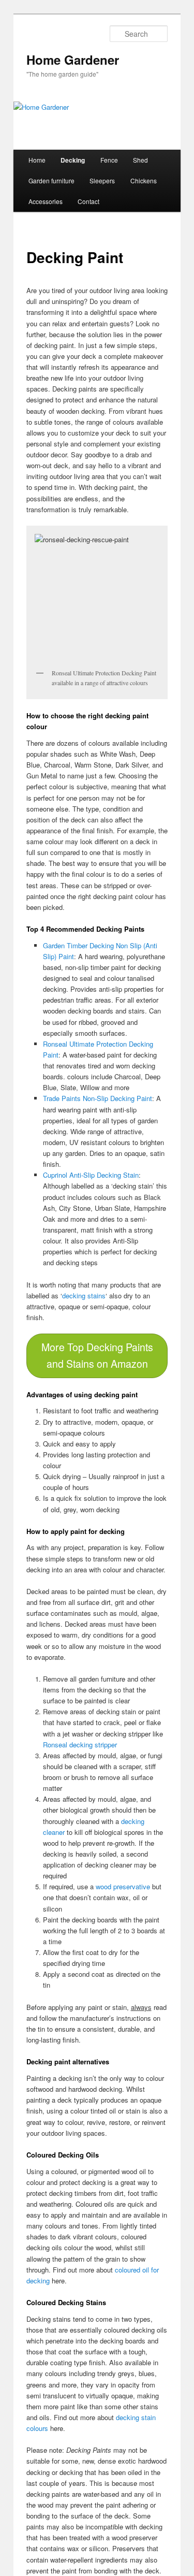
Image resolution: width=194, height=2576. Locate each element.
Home (37, 160)
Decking (73, 160)
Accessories (46, 201)
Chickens (144, 180)
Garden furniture (51, 180)
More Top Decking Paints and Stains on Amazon (97, 1355)
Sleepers (102, 180)
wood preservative (123, 1886)
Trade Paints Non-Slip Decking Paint (98, 1098)
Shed (140, 160)
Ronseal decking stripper (80, 1745)
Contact (88, 201)
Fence (109, 160)
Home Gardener (73, 60)
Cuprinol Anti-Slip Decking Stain (91, 1175)
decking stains (84, 1296)
